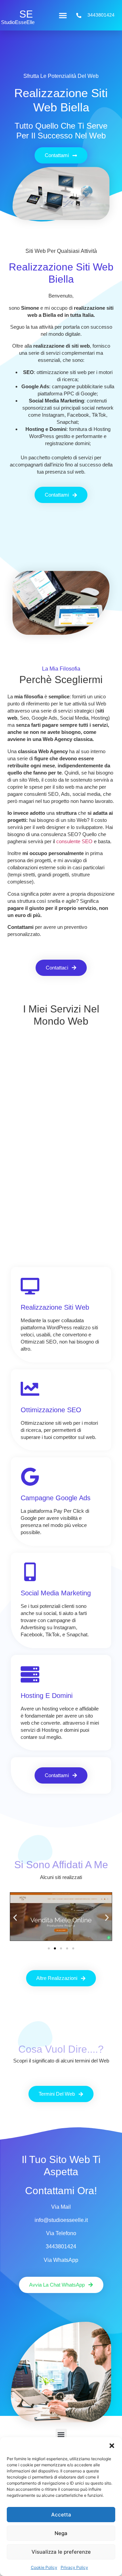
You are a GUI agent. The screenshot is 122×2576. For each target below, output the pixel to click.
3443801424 (61, 2246)
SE (26, 14)
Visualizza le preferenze (61, 2552)
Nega (61, 2533)
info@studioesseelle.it (61, 2220)
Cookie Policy (44, 2567)
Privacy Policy (74, 2567)
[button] (112, 2446)
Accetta (61, 2515)
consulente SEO (74, 841)
